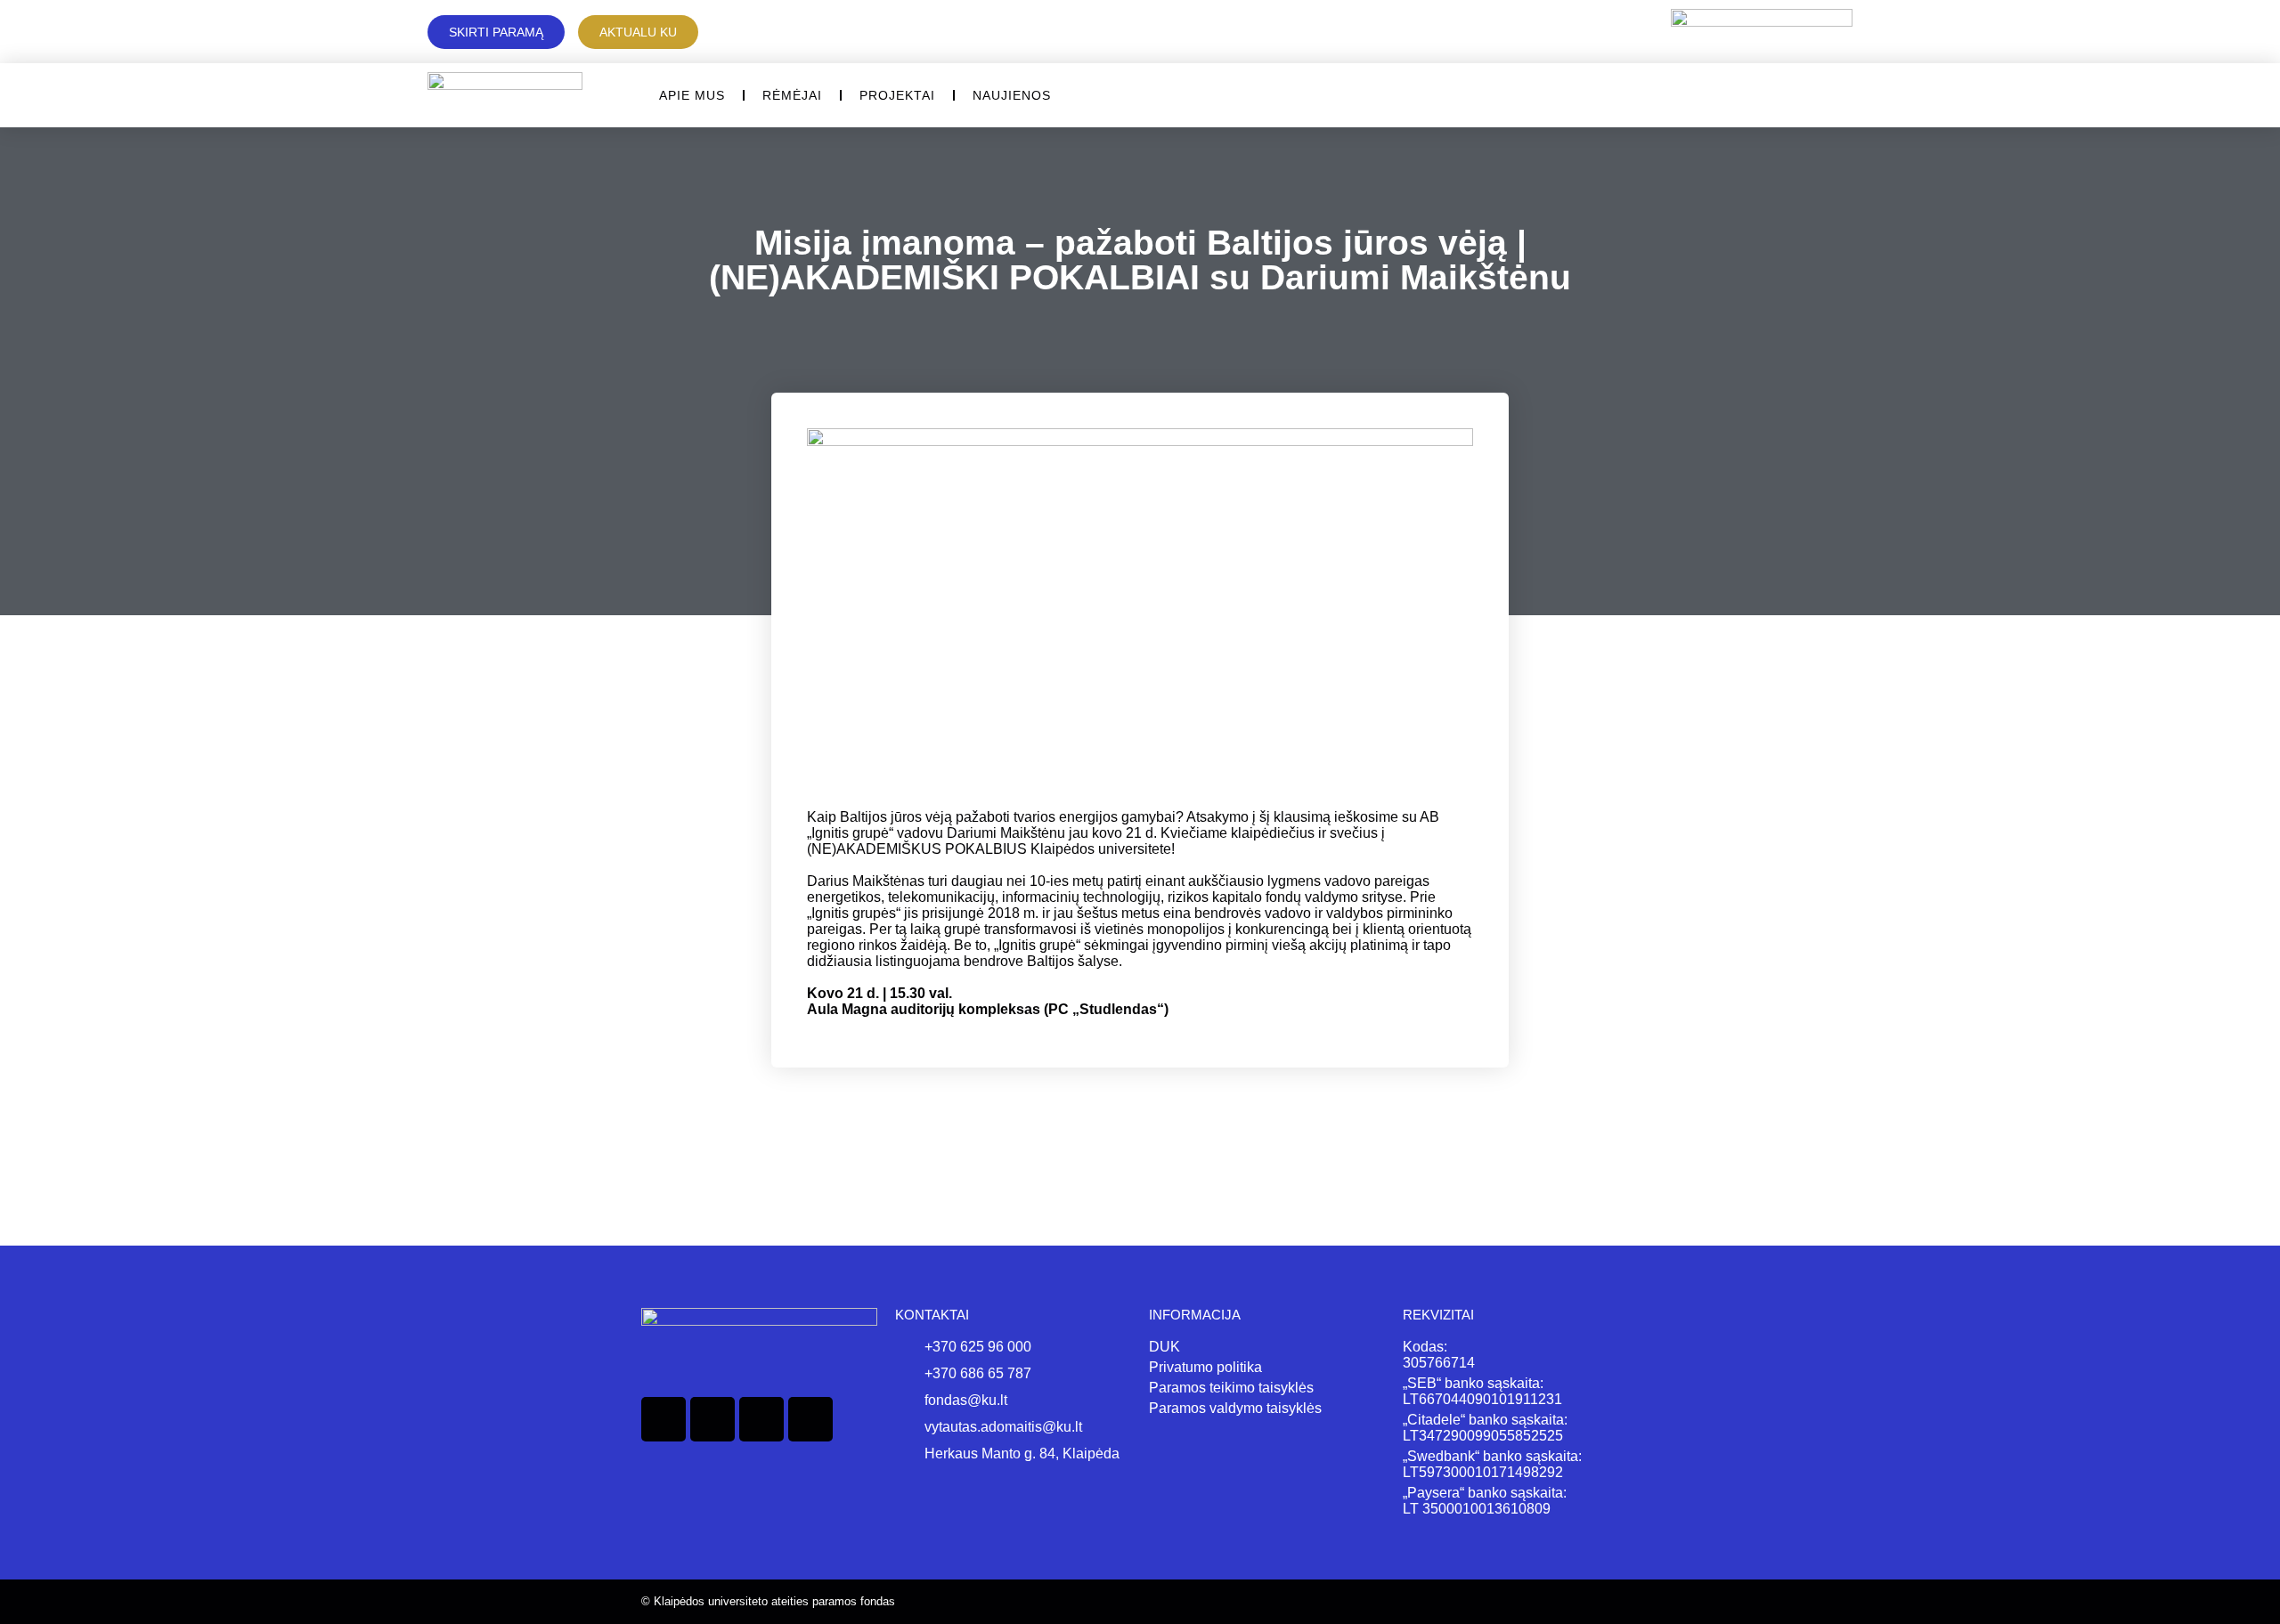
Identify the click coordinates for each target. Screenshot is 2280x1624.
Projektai (897, 95)
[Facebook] (664, 1419)
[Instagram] (761, 1419)
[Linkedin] (712, 1419)
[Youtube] (810, 1419)
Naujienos (1012, 95)
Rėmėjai (792, 95)
